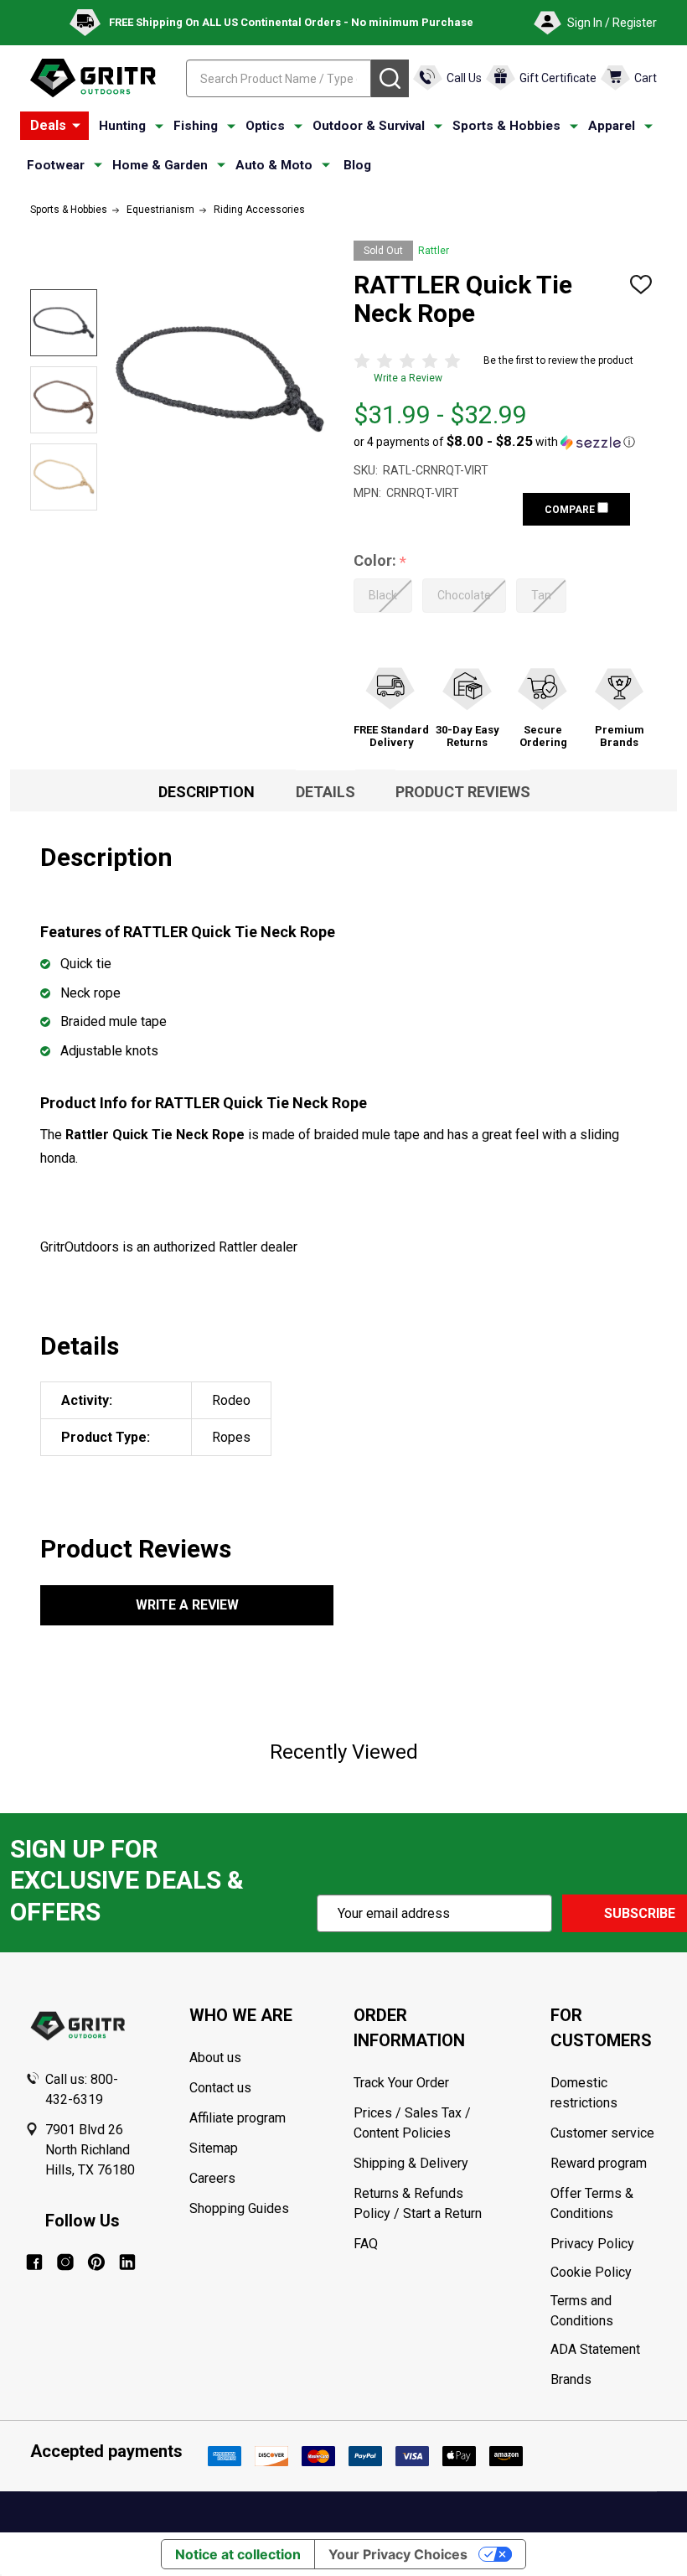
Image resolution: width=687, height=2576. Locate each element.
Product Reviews (463, 792)
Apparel (612, 126)
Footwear (56, 165)
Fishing (196, 126)
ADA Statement (595, 2349)
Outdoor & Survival (369, 126)
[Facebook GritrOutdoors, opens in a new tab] (34, 2262)
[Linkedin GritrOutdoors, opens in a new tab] (127, 2262)
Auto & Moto (274, 165)
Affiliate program (238, 2118)
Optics (265, 126)
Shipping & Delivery (411, 2163)
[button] (494, 442)
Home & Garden (160, 165)
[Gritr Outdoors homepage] (93, 78)
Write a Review (408, 378)
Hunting (122, 126)
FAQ (366, 2244)
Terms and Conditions (606, 2311)
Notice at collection (238, 2554)
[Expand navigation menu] (159, 127)
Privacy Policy (606, 2244)
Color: (380, 561)
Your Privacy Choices (398, 2554)
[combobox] (279, 78)
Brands (571, 2379)
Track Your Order (401, 2083)
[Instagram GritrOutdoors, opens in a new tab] (65, 2262)
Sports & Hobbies (506, 126)
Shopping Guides (239, 2208)
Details (325, 792)
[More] (76, 126)
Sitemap (214, 2148)
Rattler (434, 251)
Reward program (599, 2163)
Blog (357, 165)
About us (215, 2058)
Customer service (602, 2133)
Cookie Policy (606, 2273)
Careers (212, 2178)
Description (207, 792)
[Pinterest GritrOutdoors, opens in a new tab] (96, 2262)
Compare (571, 510)
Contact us (220, 2088)
